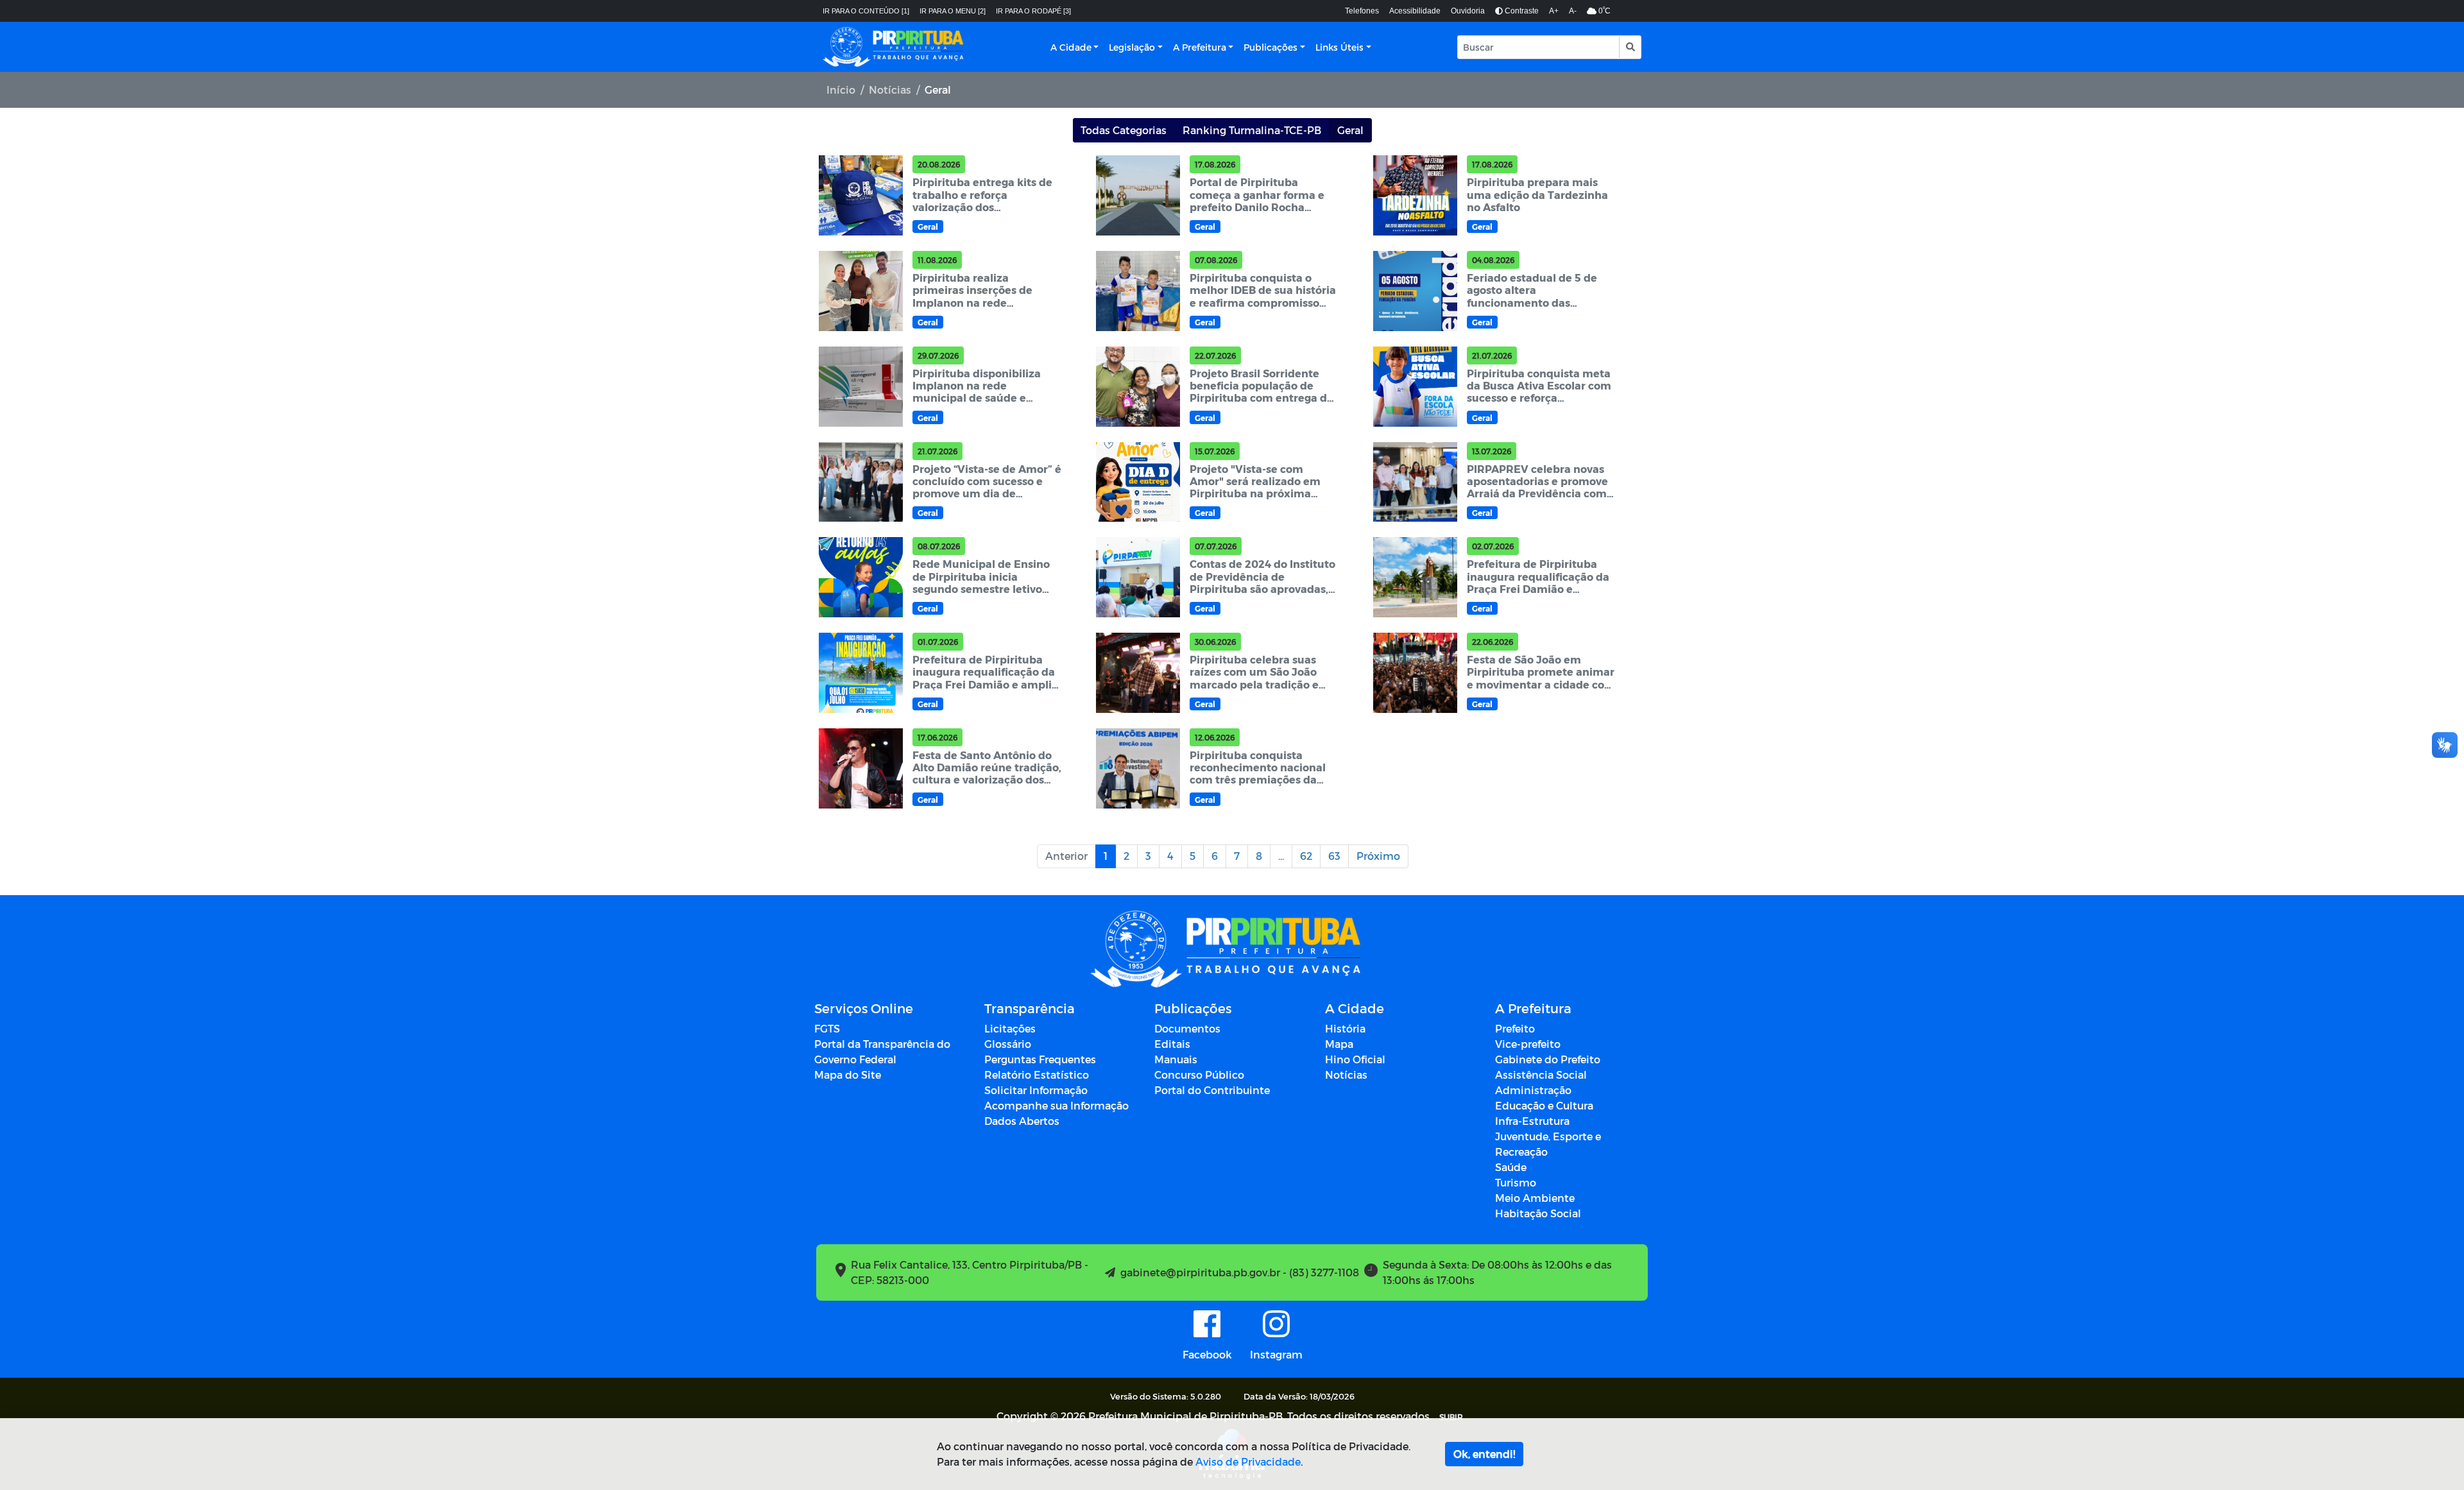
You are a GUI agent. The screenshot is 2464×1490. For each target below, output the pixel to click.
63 (1334, 856)
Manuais (1176, 1059)
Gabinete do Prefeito (1548, 1059)
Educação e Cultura (1544, 1105)
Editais (1172, 1044)
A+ (1554, 11)
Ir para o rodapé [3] (1033, 11)
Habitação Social (1538, 1213)
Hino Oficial (1355, 1059)
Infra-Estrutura (1532, 1121)
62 (1306, 856)
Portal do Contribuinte (1212, 1090)
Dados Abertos (1022, 1121)
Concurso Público (1199, 1075)
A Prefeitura (1200, 47)
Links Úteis (1339, 47)
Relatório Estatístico (1037, 1075)
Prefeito (1515, 1028)
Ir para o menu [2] (953, 11)
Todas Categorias (1124, 130)
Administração (1533, 1090)
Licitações (1010, 1028)
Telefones (1362, 11)
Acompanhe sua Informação (1057, 1105)
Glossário (1008, 1044)
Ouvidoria (1468, 11)
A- (1573, 11)
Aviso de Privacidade (1248, 1461)
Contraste (1521, 11)
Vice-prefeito (1528, 1044)
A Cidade (1071, 47)
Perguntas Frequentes (1040, 1059)
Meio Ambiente (1535, 1198)
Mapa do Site (848, 1075)
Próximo (1378, 856)
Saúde (1511, 1167)
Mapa (1339, 1044)
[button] (1630, 47)
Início (841, 90)
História (1345, 1028)
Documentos (1187, 1028)
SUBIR (1451, 1417)
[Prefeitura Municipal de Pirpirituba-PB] (893, 47)
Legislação (1132, 47)
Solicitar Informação (1036, 1090)
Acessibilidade (1415, 11)
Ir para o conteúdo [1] (866, 11)
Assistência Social (1541, 1075)
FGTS (827, 1028)
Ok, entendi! (1484, 1454)
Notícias (890, 90)
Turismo (1516, 1182)
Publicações (1270, 47)
